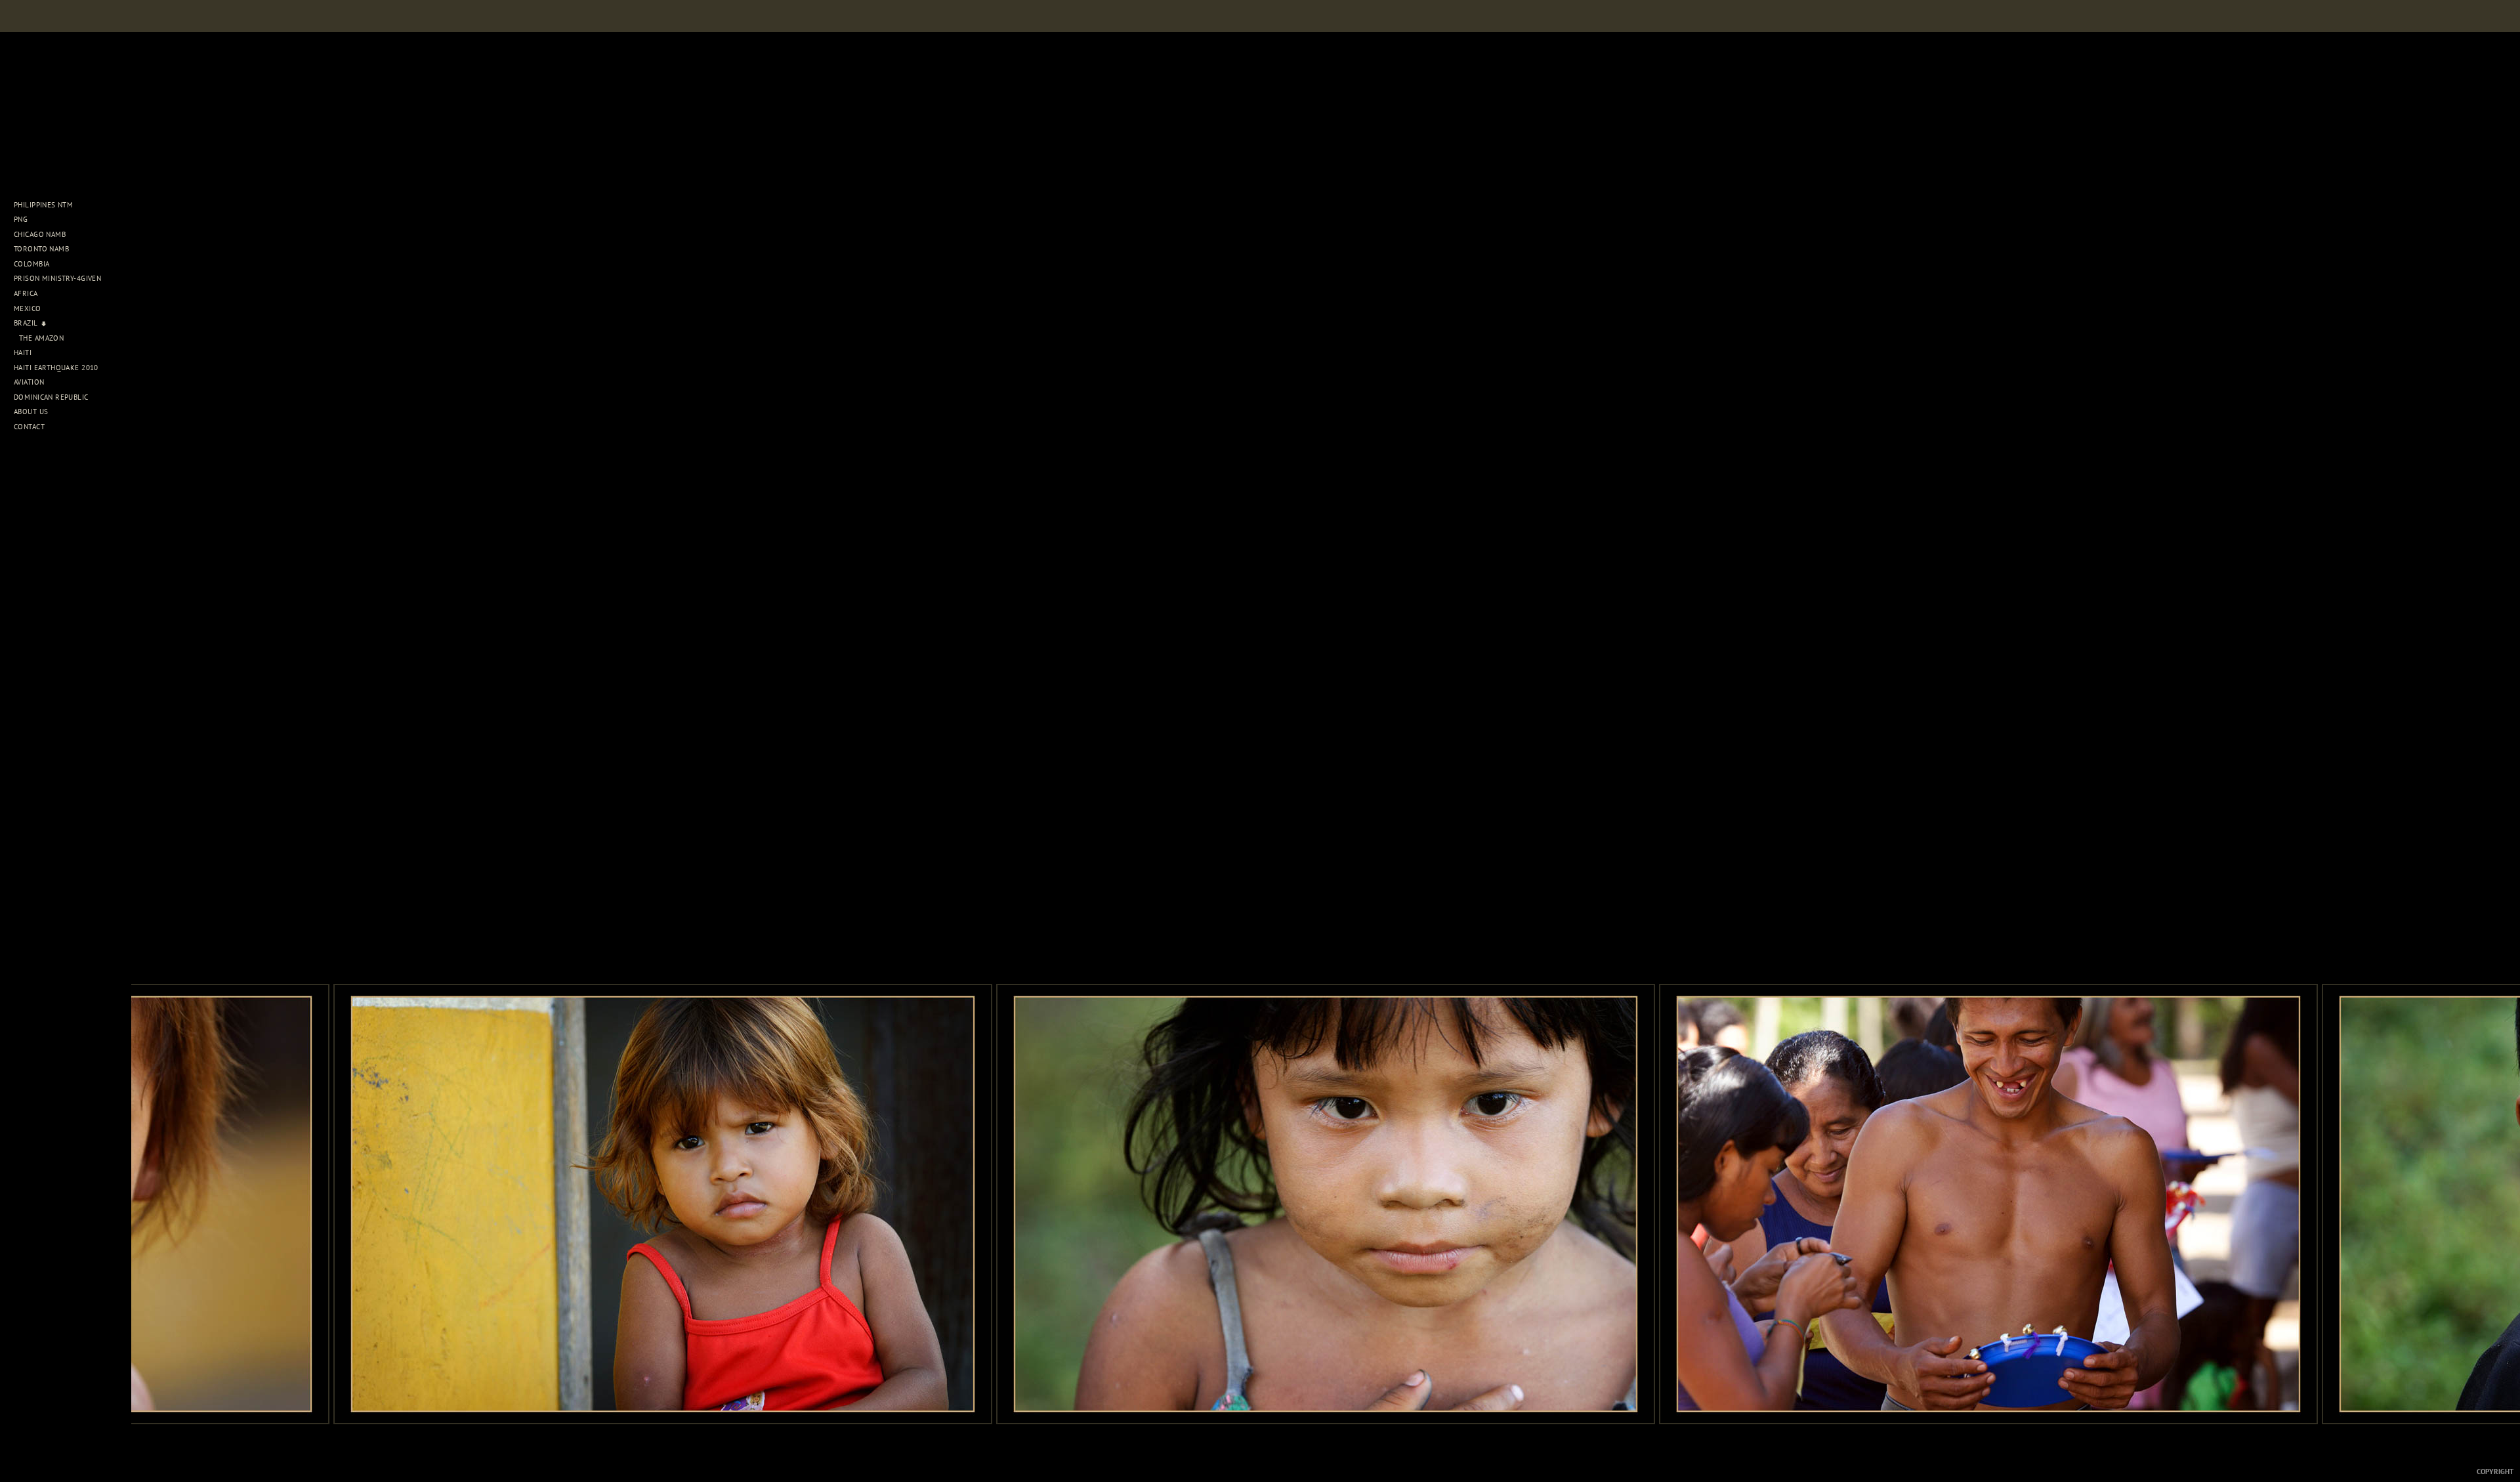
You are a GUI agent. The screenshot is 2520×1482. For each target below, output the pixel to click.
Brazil (27, 323)
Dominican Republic (52, 397)
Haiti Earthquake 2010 (56, 368)
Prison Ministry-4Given (57, 278)
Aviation (30, 382)
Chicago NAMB (40, 234)
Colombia (31, 264)
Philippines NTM (45, 205)
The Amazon (41, 338)
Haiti (24, 352)
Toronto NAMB (41, 249)
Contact (29, 427)
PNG (21, 219)
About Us (32, 412)
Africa (27, 293)
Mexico (29, 308)
